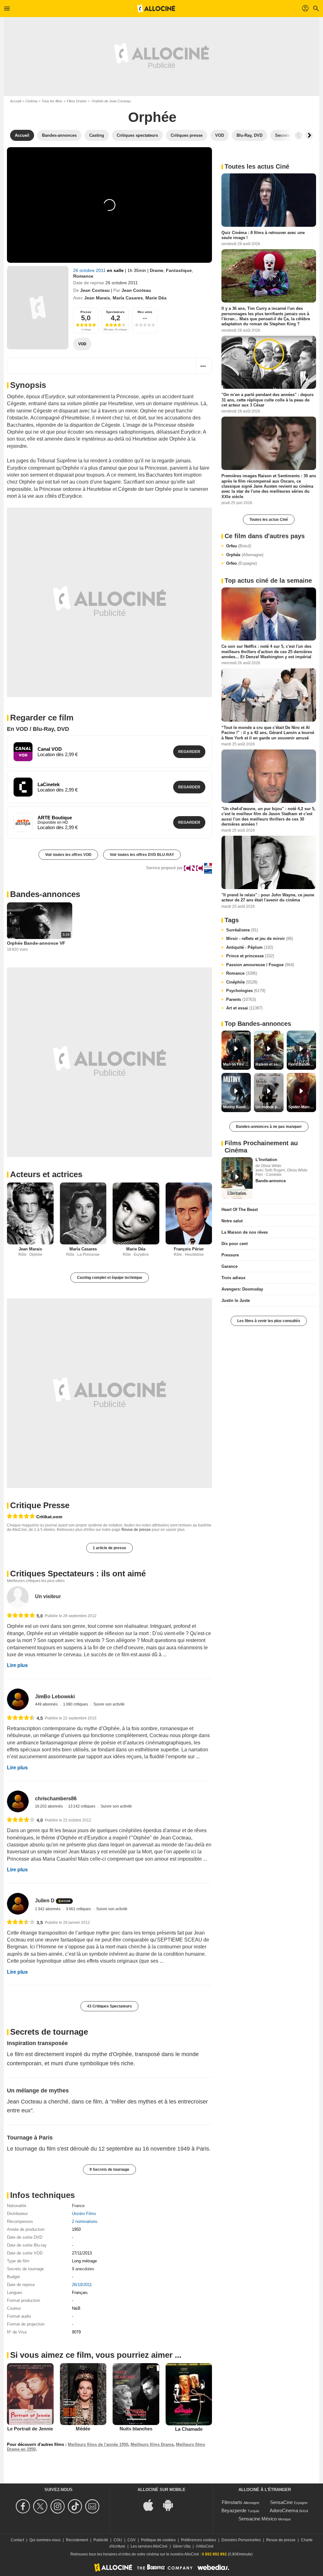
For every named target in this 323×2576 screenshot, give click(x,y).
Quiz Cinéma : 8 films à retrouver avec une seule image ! (263, 235)
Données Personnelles (241, 2540)
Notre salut (232, 1221)
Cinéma (31, 101)
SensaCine (281, 2502)
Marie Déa (156, 298)
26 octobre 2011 (90, 270)
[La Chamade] (189, 2394)
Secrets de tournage (49, 2032)
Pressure (230, 1255)
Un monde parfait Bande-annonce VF (269, 1107)
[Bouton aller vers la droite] (309, 135)
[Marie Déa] (136, 1214)
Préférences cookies (199, 2540)
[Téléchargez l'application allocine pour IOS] (152, 2504)
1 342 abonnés (48, 1909)
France (78, 2206)
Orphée (245, 555)
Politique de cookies (158, 2540)
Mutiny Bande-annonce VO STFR (237, 1107)
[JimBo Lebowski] (18, 1699)
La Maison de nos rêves (245, 1232)
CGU (118, 2540)
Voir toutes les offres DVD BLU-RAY (142, 855)
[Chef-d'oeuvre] (21, 1517)
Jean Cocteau (95, 290)
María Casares (128, 298)
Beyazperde (234, 2510)
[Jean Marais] (30, 1214)
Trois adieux (233, 1278)
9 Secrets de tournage (109, 2170)
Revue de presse (136, 1530)
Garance (229, 1266)
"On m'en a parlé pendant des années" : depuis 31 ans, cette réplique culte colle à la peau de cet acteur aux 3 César (267, 400)
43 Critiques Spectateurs (109, 2006)
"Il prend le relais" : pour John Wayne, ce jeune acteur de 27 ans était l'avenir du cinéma (268, 897)
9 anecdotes (83, 2269)
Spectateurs (115, 312)
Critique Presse (40, 1505)
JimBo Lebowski (55, 1697)
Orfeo (241, 563)
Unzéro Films (84, 2214)
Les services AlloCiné (149, 2546)
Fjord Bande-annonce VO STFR (302, 1064)
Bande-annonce (271, 1181)
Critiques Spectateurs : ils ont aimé (78, 1574)
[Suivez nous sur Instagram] (59, 2506)
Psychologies (246, 991)
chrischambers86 (56, 1799)
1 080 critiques (76, 1704)
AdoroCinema (284, 2510)
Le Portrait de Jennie (30, 2429)
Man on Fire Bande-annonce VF (237, 1064)
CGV (132, 2540)
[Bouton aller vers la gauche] (298, 135)
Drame (157, 270)
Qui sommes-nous (45, 2540)
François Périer (189, 1249)
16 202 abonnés (49, 1806)
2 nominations (85, 2221)
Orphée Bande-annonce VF (36, 943)
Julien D (45, 1901)
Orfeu (239, 546)
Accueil (16, 101)
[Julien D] (18, 1904)
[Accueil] (156, 9)
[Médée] (83, 2394)
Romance (83, 276)
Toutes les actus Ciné (269, 520)
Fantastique (179, 270)
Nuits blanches (136, 2429)
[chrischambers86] (18, 1801)
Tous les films (52, 101)
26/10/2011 (82, 2285)
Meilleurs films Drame (152, 2444)
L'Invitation (266, 1160)
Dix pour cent (235, 1244)
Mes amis (145, 312)
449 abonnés (47, 1704)
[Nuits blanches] (136, 2394)
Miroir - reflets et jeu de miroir (260, 939)
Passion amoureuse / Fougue (260, 965)
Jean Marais (97, 298)
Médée (83, 2429)
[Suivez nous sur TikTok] (76, 2506)
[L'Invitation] (237, 1178)
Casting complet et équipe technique (110, 1278)
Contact (17, 2540)
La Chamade (189, 2429)
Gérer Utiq (182, 2546)
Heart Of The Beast (240, 1210)
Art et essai (244, 1008)
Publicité (101, 2540)
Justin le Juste (236, 1300)
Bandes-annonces (45, 894)
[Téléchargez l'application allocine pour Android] (171, 2504)
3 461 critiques (79, 1909)
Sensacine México (258, 2519)
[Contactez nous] (93, 2506)
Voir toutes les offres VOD (68, 855)
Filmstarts (232, 2502)
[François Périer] (189, 1214)
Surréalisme (242, 930)
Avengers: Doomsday (242, 1289)
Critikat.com (49, 1517)
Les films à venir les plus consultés (269, 1321)
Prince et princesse (250, 956)
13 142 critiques (82, 1806)
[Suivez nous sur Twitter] (41, 2506)
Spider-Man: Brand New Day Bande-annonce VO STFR (302, 1107)
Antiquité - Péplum (250, 947)
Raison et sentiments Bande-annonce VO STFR (269, 1064)
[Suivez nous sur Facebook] (24, 2506)
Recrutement (77, 2540)
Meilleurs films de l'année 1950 (98, 2444)
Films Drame (77, 101)
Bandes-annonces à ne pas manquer (269, 1127)
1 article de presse (109, 1548)
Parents (241, 999)
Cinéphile (242, 982)
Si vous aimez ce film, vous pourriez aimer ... (96, 2355)
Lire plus (17, 1665)
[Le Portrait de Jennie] (30, 2394)
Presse (86, 312)
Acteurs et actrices (46, 1174)
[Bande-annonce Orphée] (38, 308)
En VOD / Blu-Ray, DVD (38, 729)
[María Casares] (83, 1214)
